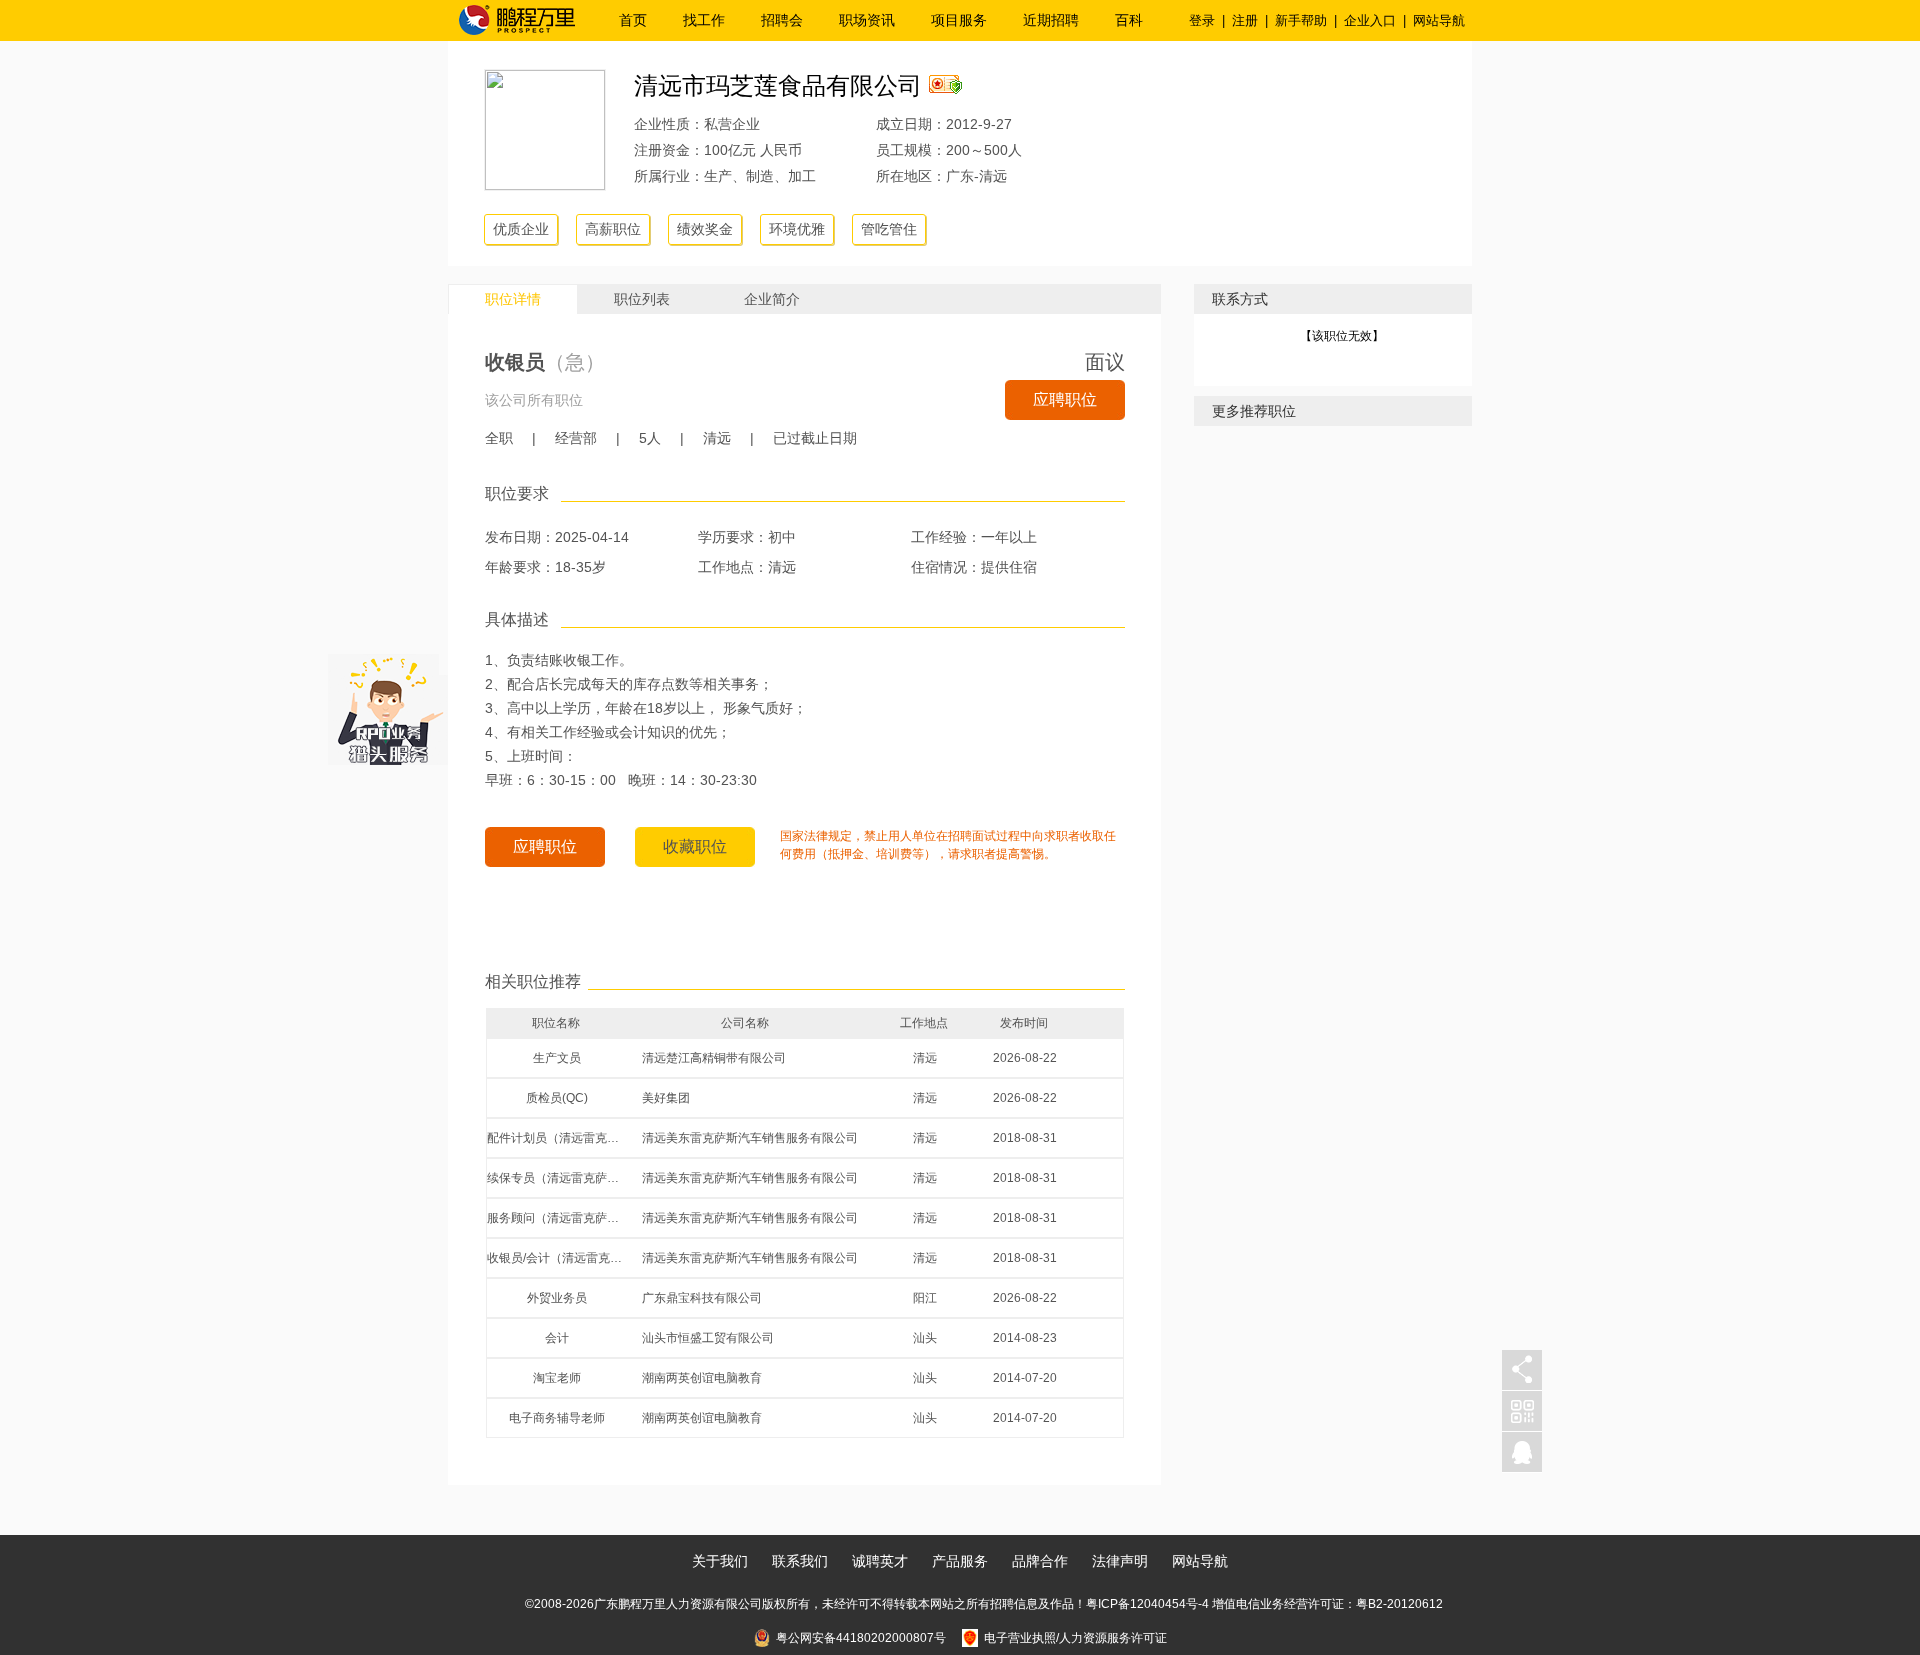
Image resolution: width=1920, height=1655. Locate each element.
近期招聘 (1051, 20)
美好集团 (666, 1098)
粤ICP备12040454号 (1142, 1604)
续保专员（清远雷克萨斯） (557, 1178)
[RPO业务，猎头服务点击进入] (388, 705)
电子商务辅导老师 (557, 1418)
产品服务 (960, 1561)
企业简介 (772, 299)
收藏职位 (695, 846)
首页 (633, 20)
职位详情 (513, 299)
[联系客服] (1522, 1452)
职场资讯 (867, 20)
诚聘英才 (880, 1561)
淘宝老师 (557, 1378)
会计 (557, 1338)
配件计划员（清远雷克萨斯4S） (557, 1138)
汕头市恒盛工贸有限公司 (708, 1338)
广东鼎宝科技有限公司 (702, 1298)
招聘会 (782, 20)
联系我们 (800, 1561)
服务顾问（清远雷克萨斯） (557, 1218)
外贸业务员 (557, 1298)
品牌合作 (1040, 1561)
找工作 (704, 20)
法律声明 (1120, 1561)
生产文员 (557, 1058)
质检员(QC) (557, 1098)
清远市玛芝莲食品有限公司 (778, 85)
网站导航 (1439, 20)
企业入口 (1370, 20)
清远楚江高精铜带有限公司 (714, 1058)
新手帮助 (1301, 20)
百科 (1129, 20)
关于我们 (720, 1561)
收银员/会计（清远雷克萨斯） (557, 1258)
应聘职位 (1065, 399)
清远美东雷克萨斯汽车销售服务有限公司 (750, 1138)
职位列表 (642, 299)
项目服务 (959, 20)
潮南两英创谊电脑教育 (702, 1378)
